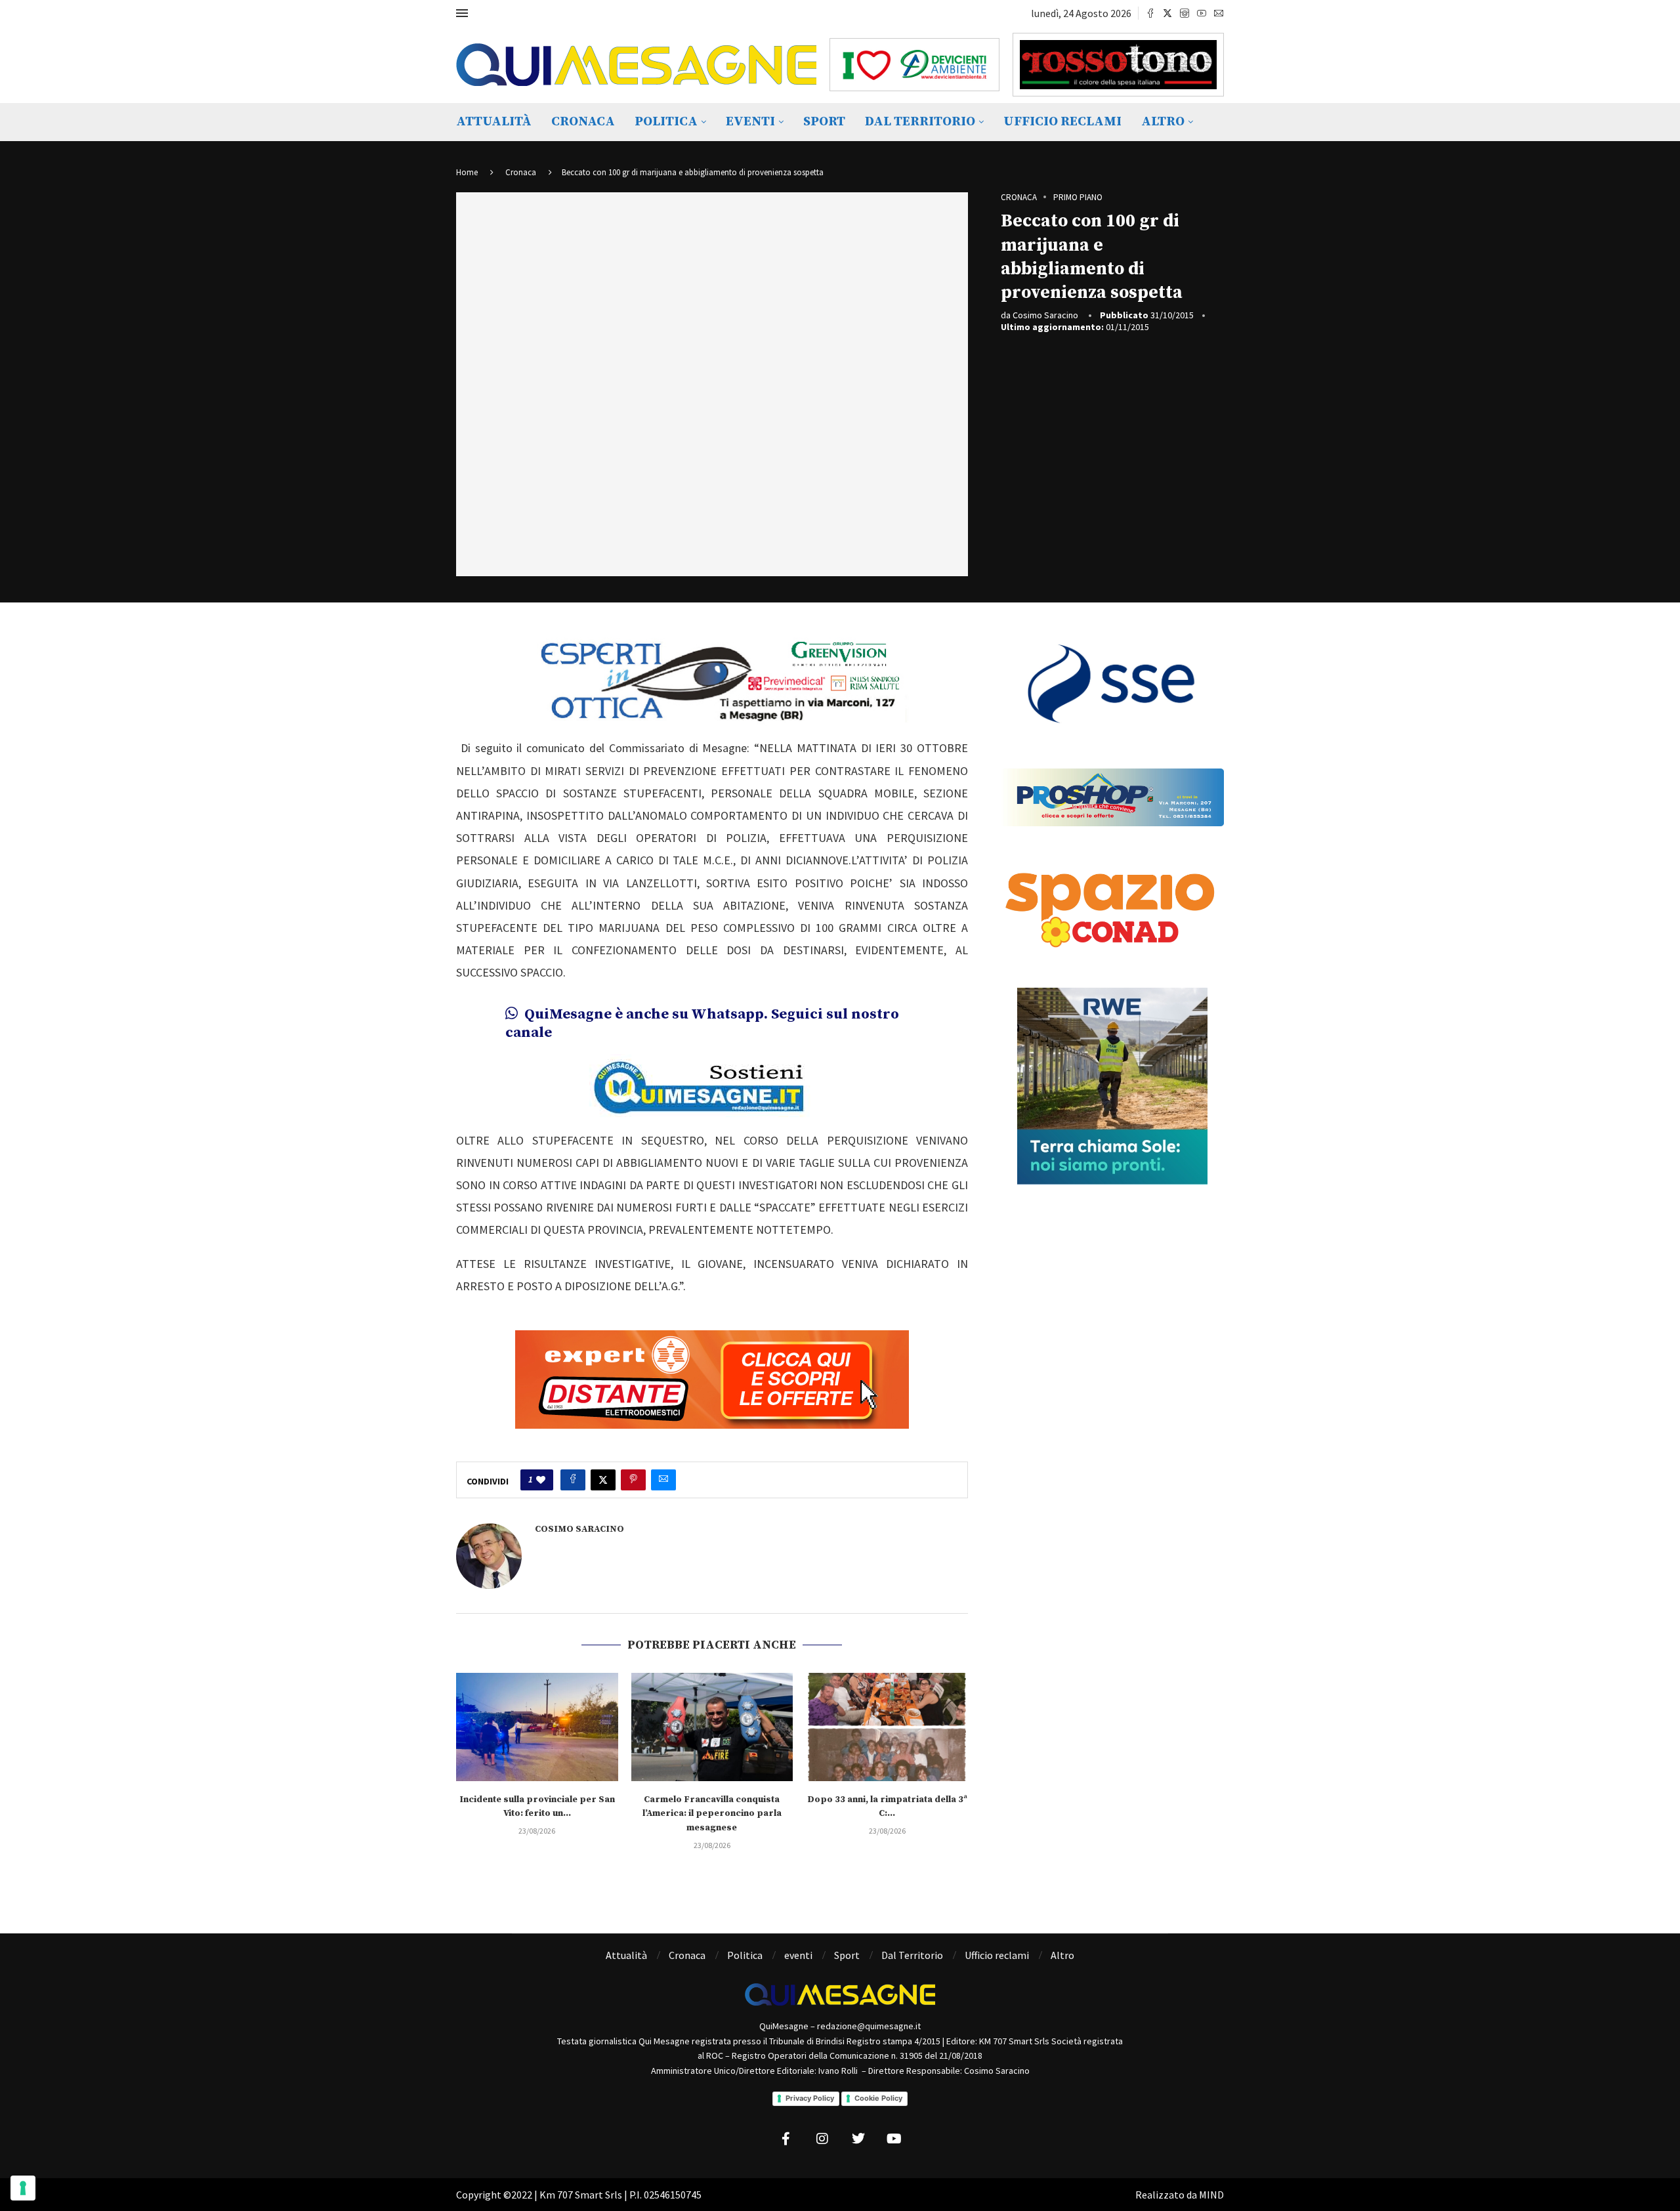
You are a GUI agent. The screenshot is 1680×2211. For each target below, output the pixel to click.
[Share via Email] (663, 1480)
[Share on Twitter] (603, 1480)
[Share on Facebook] (573, 1480)
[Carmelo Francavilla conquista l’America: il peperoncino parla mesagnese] (712, 1727)
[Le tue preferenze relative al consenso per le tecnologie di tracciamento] (23, 2188)
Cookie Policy (878, 2098)
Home (467, 172)
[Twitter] (1167, 13)
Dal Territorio (920, 122)
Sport (824, 122)
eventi (750, 122)
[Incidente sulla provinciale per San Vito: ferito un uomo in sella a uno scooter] (537, 1727)
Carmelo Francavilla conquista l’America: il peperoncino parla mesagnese (712, 1814)
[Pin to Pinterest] (633, 1480)
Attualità (494, 122)
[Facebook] (1150, 13)
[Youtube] (1202, 13)
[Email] (1219, 13)
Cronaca (583, 122)
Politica (666, 122)
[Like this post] (541, 1480)
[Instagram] (1185, 13)
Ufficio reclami (1062, 122)
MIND (1211, 2195)
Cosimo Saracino (1045, 315)
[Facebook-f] (786, 2139)
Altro (1163, 122)
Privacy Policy (810, 2098)
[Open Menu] (462, 13)
